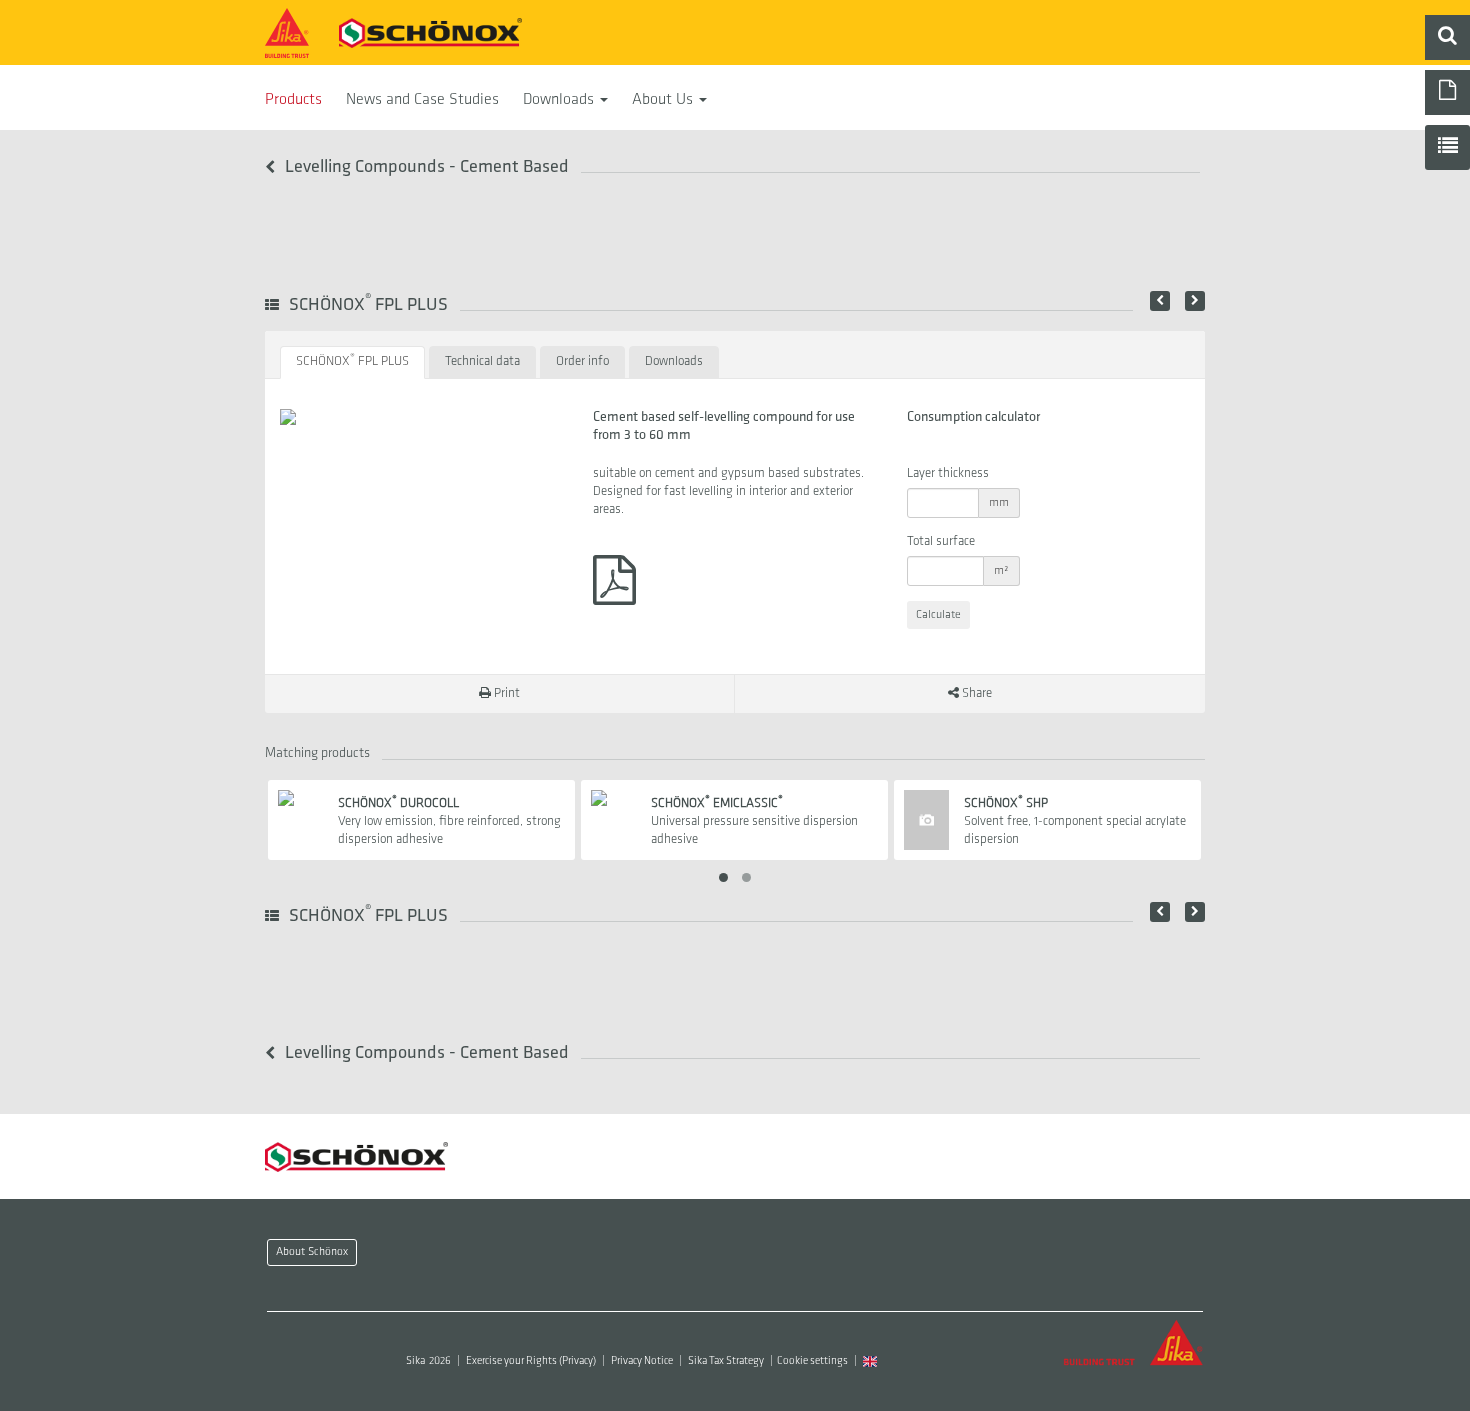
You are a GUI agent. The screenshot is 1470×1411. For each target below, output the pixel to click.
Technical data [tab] (482, 361)
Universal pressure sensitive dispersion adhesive (754, 821)
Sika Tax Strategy (726, 1361)
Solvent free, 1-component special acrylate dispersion (1075, 821)
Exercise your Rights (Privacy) (531, 1361)
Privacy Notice (642, 1361)
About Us (664, 100)
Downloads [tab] (674, 361)
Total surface (941, 541)
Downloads (560, 100)
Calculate (938, 615)
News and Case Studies (422, 100)
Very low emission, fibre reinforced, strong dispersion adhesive (449, 821)
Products (293, 100)
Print (505, 693)
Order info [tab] (582, 361)
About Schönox (312, 1252)
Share (975, 693)
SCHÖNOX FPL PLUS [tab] (352, 360)
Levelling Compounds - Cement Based (425, 167)
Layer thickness (948, 473)
